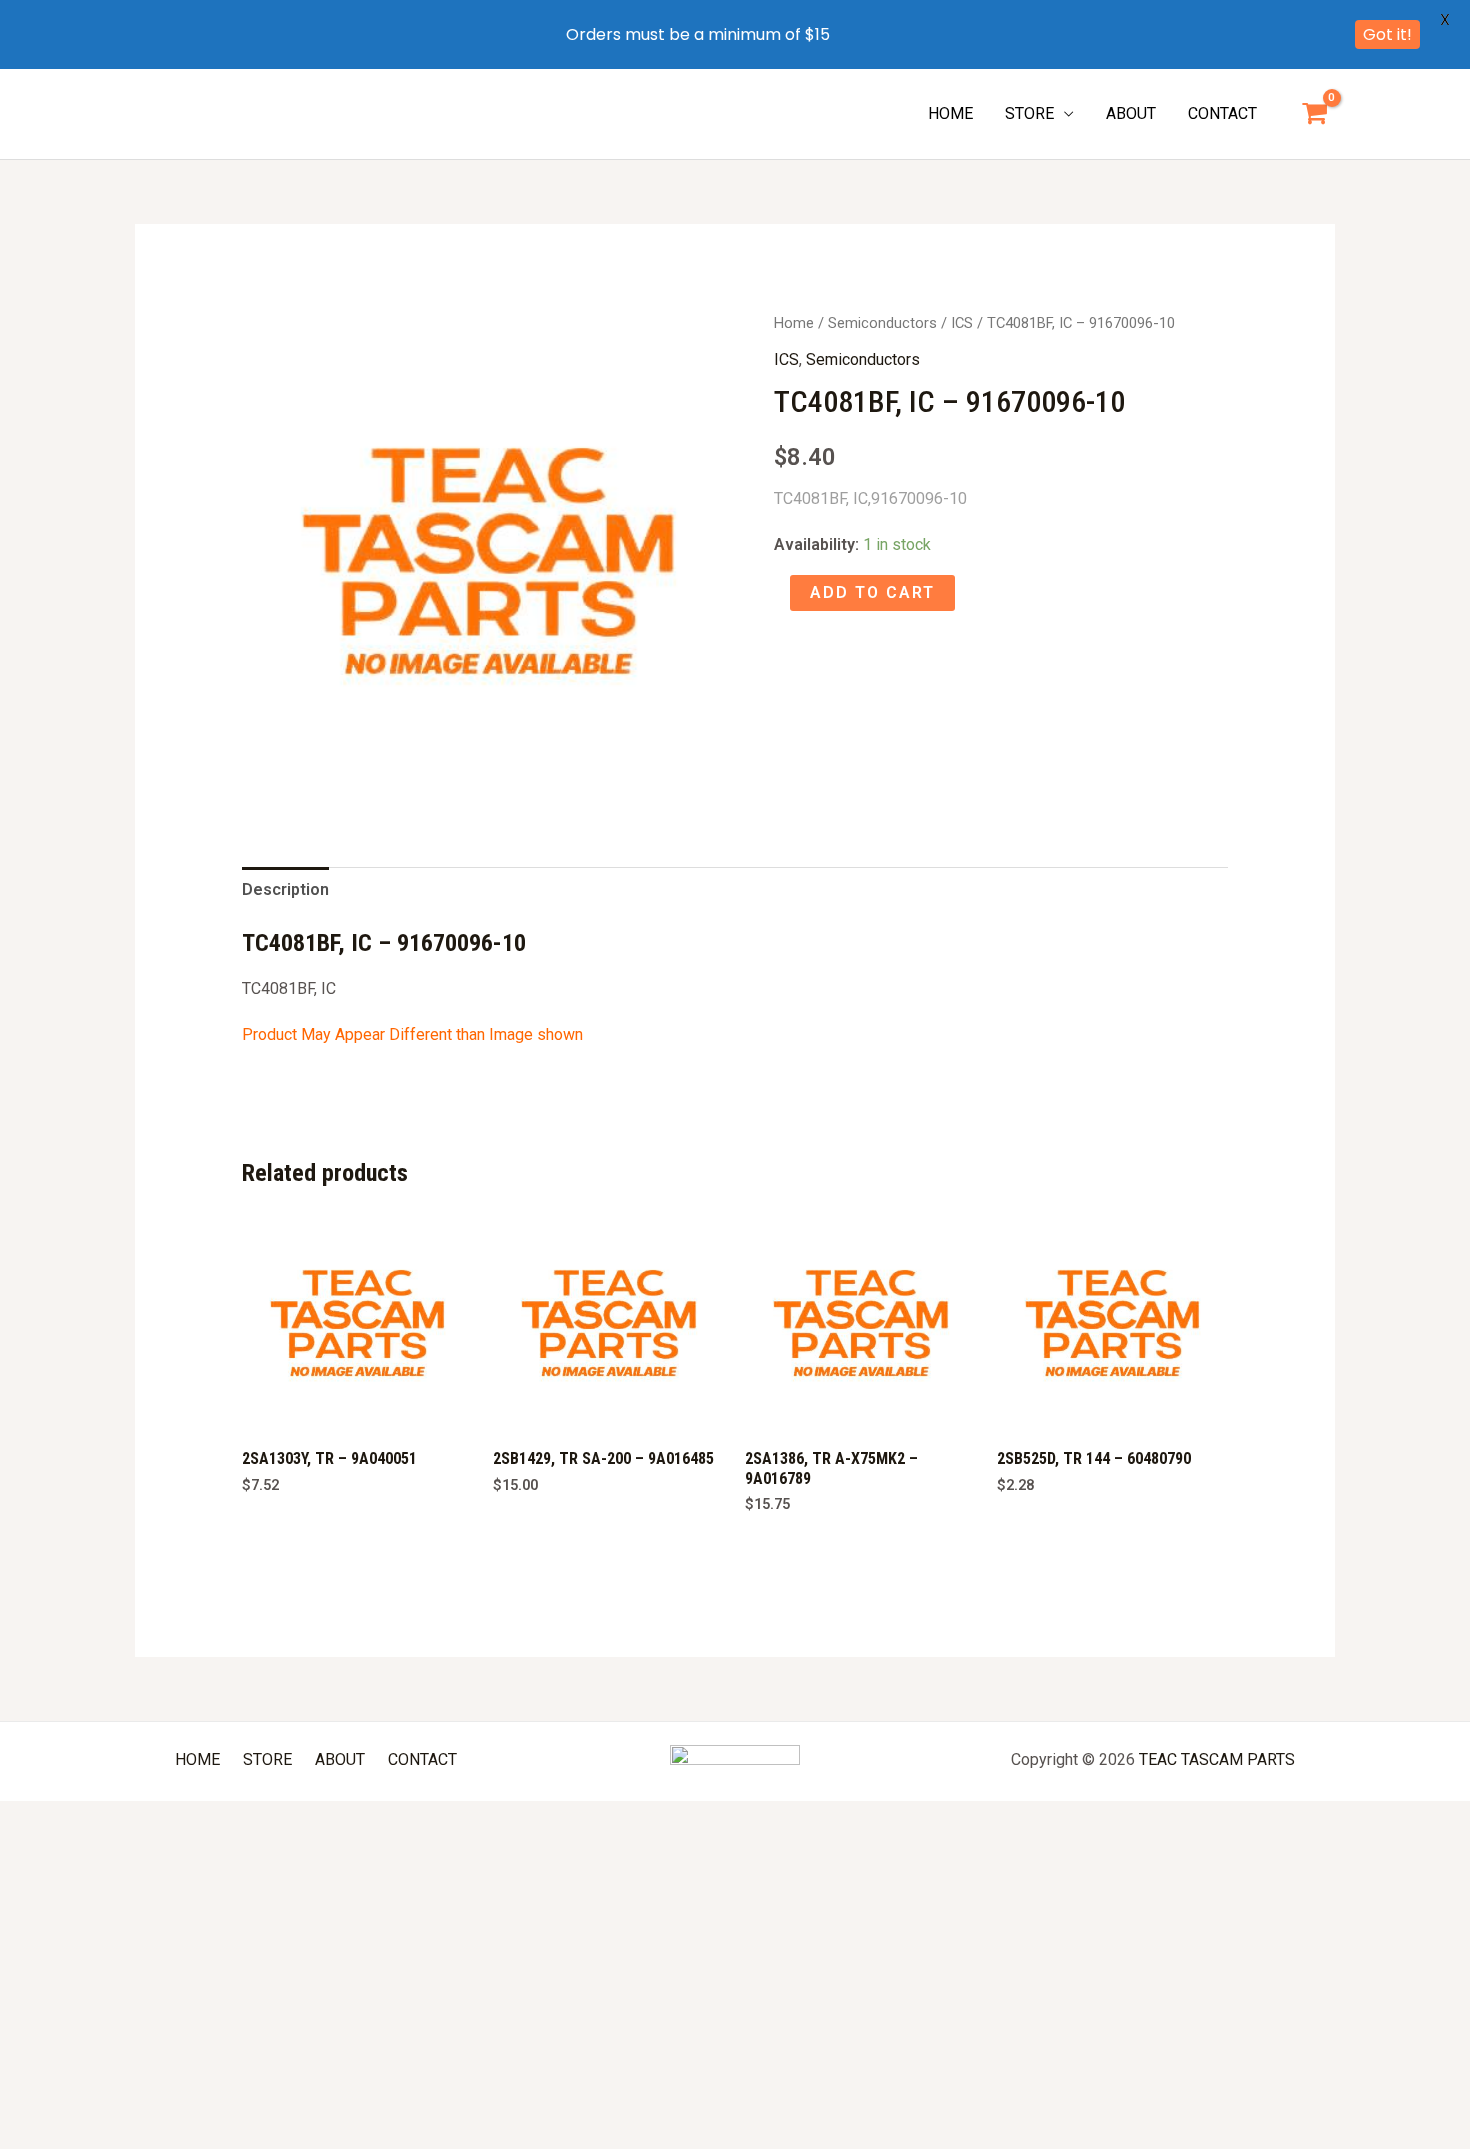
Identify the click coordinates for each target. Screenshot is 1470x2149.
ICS (962, 323)
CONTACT (1222, 113)
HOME (950, 113)
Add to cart (872, 592)
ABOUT (1131, 113)
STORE (1029, 113)
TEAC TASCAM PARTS (1217, 1759)
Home (794, 323)
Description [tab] (285, 889)
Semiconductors (882, 323)
